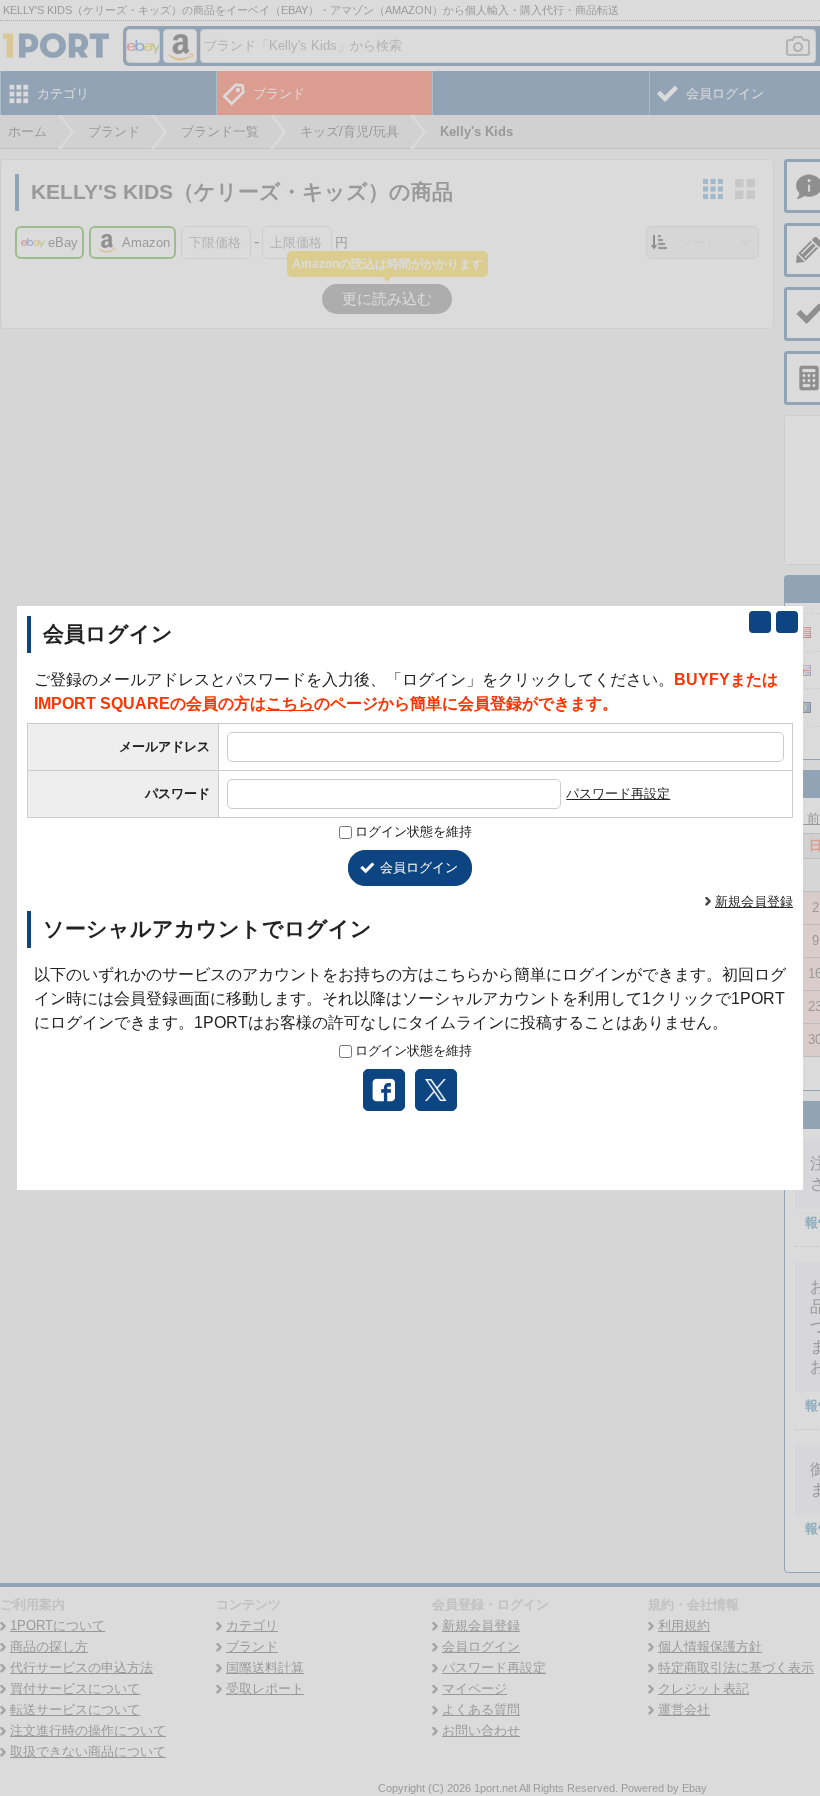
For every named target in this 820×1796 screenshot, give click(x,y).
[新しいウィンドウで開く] (760, 622)
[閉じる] (787, 622)
